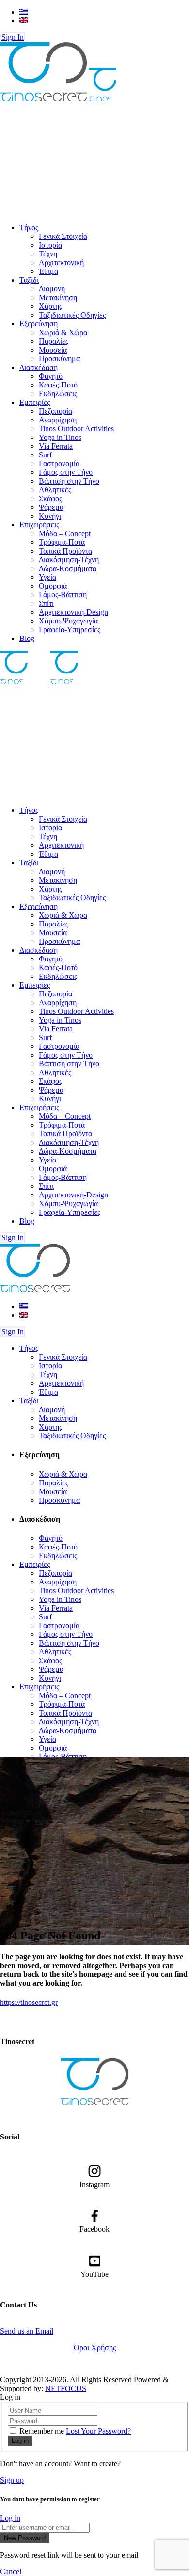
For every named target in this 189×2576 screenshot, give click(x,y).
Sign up (12, 2480)
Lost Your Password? (98, 2431)
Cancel (11, 2571)
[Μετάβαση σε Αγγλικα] (24, 21)
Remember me (42, 2431)
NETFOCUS (66, 2388)
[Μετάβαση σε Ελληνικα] (24, 12)
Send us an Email (27, 2331)
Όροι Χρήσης (95, 2348)
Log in (10, 2518)
